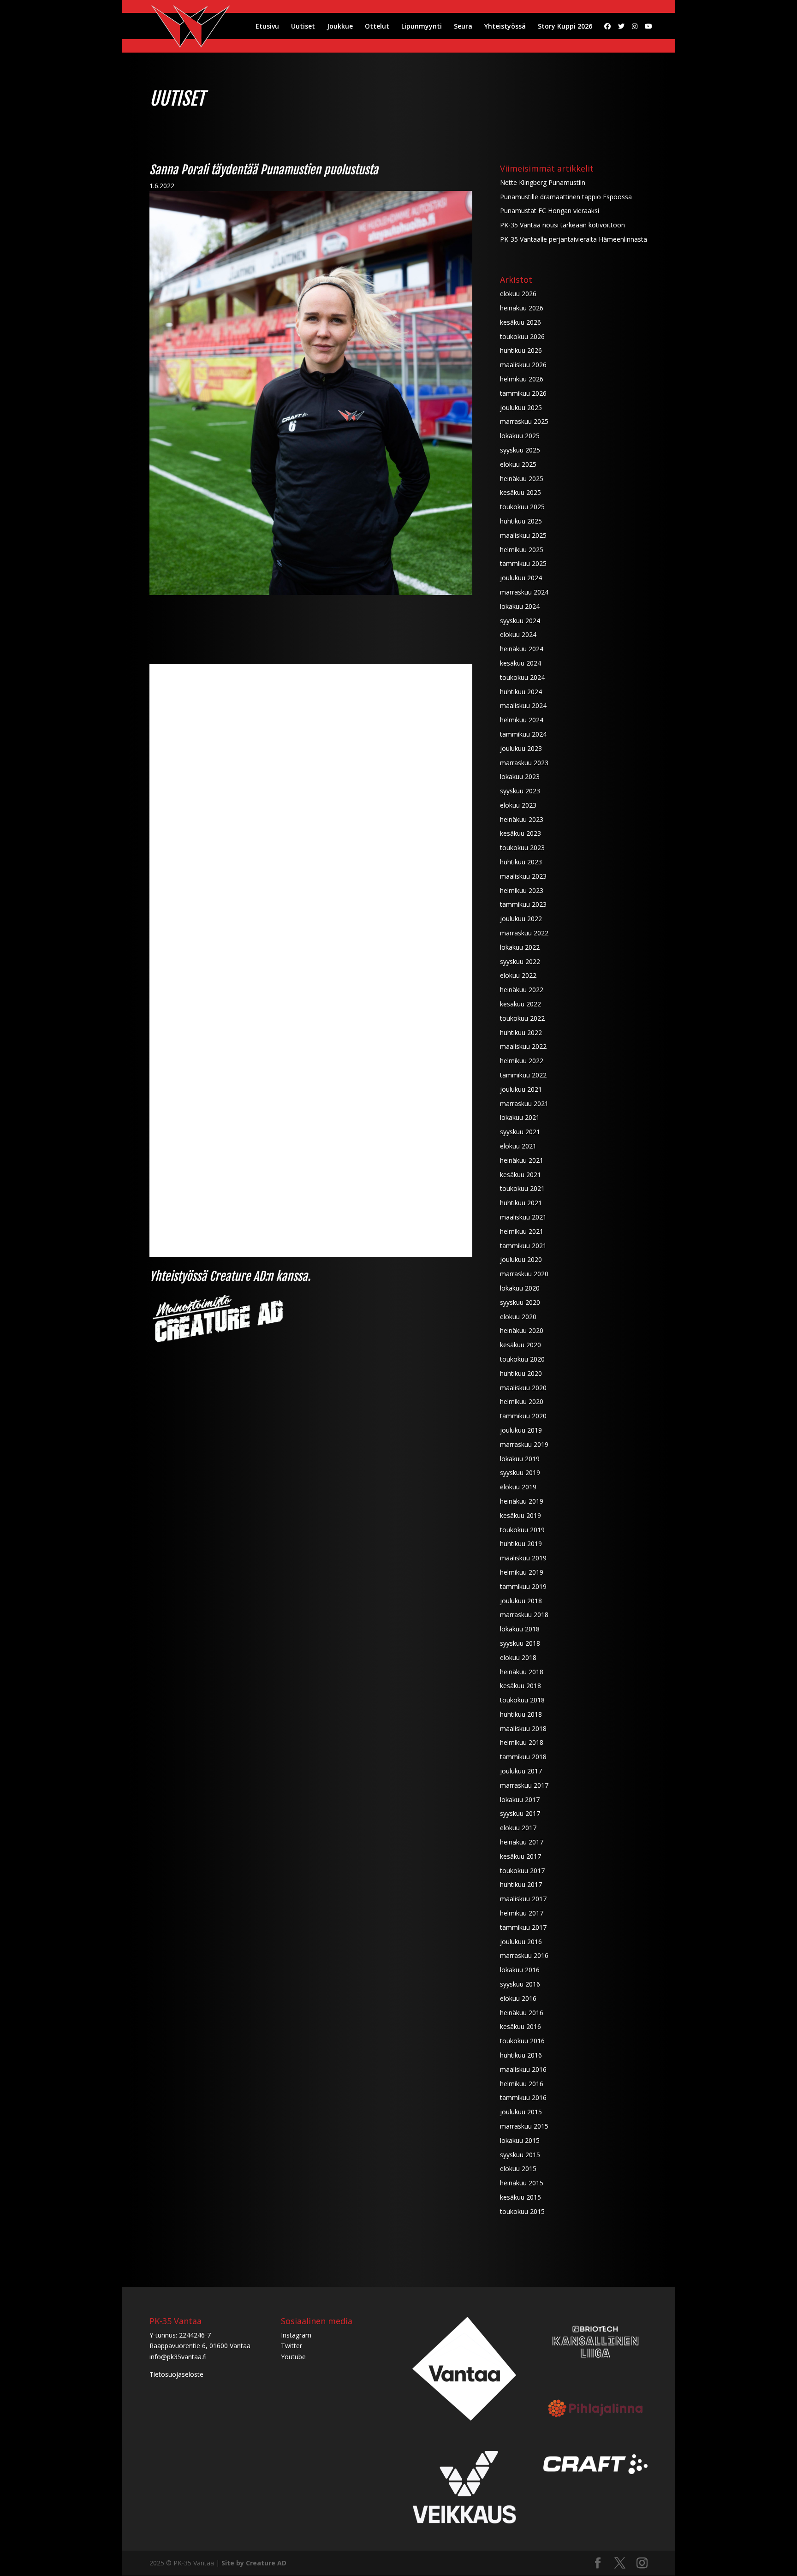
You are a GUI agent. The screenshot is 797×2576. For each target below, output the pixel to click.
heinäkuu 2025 (522, 479)
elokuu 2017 (518, 1828)
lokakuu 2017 (520, 1800)
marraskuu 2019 (524, 1444)
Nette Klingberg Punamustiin (543, 182)
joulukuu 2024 (521, 578)
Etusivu (267, 27)
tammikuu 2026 (523, 393)
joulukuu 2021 (521, 1089)
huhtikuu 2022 (521, 1032)
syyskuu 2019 (520, 1472)
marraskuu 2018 (524, 1615)
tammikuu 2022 (523, 1075)
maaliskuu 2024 (523, 705)
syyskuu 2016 (520, 1984)
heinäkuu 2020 (522, 1330)
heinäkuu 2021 (522, 1160)
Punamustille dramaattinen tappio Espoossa (566, 197)
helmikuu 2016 (522, 2084)
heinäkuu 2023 (522, 819)
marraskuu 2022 (524, 933)
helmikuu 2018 (522, 1742)
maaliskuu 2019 (523, 1558)
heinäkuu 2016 (522, 2013)
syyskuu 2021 (520, 1132)
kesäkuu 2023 (520, 833)
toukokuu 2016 (522, 2041)
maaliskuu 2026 (523, 365)
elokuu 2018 (518, 1657)
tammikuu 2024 (523, 734)
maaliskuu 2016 (523, 2069)
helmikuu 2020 (522, 1401)
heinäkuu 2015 (522, 2183)
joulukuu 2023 (521, 748)
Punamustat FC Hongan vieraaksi (550, 211)
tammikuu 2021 (523, 1246)
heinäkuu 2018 (522, 1672)
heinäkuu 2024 (522, 649)
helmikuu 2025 (522, 550)
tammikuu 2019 (523, 1586)
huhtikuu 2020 (521, 1373)
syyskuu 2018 (520, 1643)
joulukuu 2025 (521, 408)
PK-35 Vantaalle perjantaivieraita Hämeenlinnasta (574, 239)
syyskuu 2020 (520, 1302)
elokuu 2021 (518, 1146)
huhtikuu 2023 (521, 862)
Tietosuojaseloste (176, 2374)
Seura (463, 27)
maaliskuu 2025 (523, 535)
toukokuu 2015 (522, 2211)
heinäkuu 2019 (522, 1501)
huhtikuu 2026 (521, 350)
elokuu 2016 (518, 1998)
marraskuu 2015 (524, 2126)
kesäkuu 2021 (520, 1175)
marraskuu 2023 (524, 763)
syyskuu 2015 (520, 2155)
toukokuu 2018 (522, 1700)
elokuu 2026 (518, 294)
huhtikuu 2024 (521, 692)
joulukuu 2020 (521, 1259)
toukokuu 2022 (522, 1018)
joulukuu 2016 (521, 1942)
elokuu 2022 (518, 975)
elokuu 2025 (518, 464)
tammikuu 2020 (523, 1416)
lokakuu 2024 (520, 606)
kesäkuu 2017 (520, 1856)
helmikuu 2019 (522, 1572)
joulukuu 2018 (521, 1601)
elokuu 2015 (518, 2168)
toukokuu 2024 (522, 677)
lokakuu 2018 (520, 1629)
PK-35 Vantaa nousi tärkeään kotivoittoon (562, 225)
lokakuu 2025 (520, 436)
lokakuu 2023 (520, 776)
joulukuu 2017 (521, 1771)
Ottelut (377, 27)
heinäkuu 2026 (522, 308)
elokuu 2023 (518, 805)
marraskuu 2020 (524, 1274)
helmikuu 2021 (522, 1231)
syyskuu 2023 (520, 791)
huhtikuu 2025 (521, 521)
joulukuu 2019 (521, 1430)
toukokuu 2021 (522, 1188)
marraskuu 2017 (524, 1785)
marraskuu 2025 (524, 421)
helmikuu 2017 (522, 1913)
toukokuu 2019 (522, 1530)
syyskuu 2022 (520, 961)
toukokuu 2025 (522, 507)
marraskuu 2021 (524, 1104)
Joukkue (340, 27)
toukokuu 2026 (522, 336)
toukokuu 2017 (522, 1871)
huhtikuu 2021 (521, 1203)
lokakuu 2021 (520, 1117)
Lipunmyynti (422, 27)
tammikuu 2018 (523, 1757)
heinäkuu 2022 (522, 990)
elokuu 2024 (518, 634)
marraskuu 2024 (524, 592)
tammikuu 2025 (523, 563)
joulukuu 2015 (521, 2112)
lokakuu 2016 (520, 1970)
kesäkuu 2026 (520, 322)
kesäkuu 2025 (520, 492)
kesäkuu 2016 (520, 2026)
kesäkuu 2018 (520, 1686)
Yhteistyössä (505, 27)
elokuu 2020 (518, 1317)
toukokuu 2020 (522, 1359)
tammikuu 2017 (523, 1927)
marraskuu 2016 (524, 1955)
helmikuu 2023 (522, 890)
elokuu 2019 (518, 1487)
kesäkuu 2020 (520, 1345)
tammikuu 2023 (523, 904)
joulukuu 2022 (521, 919)
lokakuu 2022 (520, 947)
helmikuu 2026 (522, 379)
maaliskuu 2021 (523, 1217)
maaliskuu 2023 (523, 876)
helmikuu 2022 (522, 1061)
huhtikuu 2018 (521, 1714)
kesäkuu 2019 (520, 1515)
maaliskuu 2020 (523, 1388)
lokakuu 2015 (520, 2140)
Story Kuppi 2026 (565, 27)
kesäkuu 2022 (520, 1004)
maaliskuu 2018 (523, 1728)
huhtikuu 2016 (521, 2055)
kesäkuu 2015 (520, 2197)
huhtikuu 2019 (521, 1544)
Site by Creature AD (254, 2563)
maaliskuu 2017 (523, 1899)
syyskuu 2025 (520, 450)
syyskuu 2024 (520, 621)
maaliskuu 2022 (523, 1046)
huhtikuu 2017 (521, 1884)
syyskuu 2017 (520, 1813)
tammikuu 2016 (523, 2097)
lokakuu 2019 (520, 1459)
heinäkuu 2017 (522, 1842)
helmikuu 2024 (522, 720)
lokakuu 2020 (520, 1288)
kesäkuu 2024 (520, 663)
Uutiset (303, 27)
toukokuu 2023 (522, 848)
